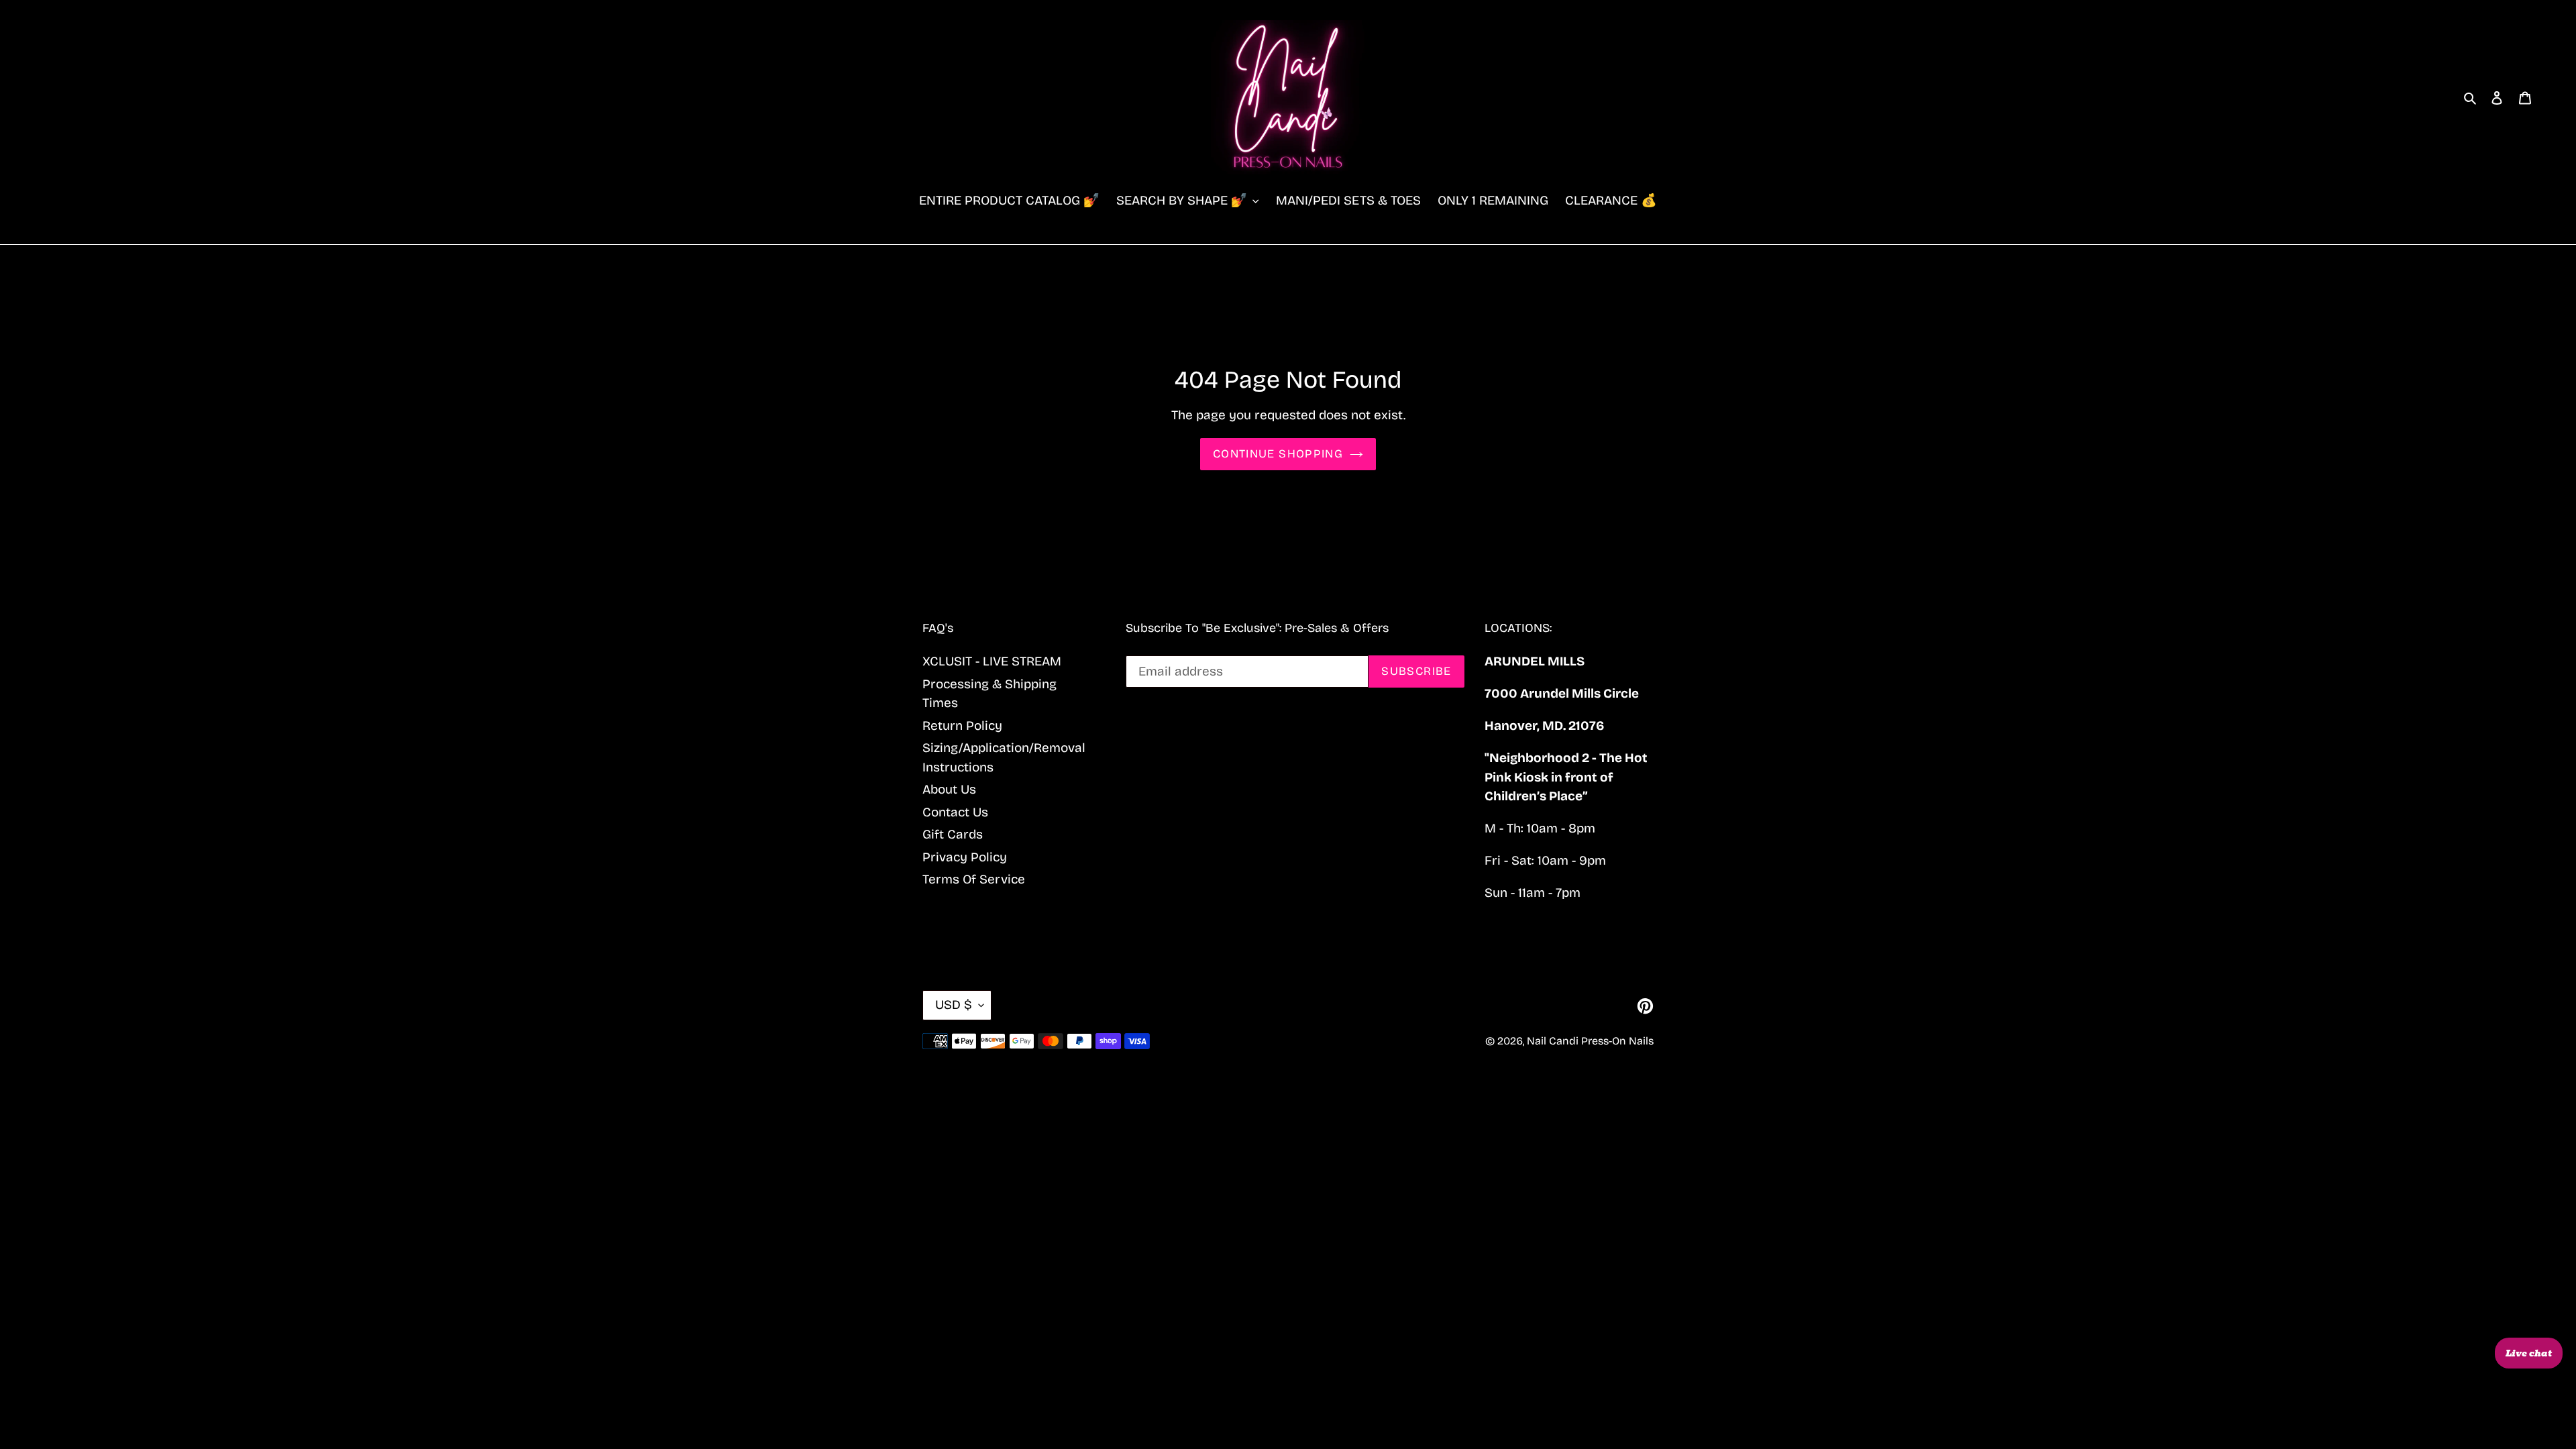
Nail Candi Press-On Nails (1590, 1041)
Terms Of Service (974, 879)
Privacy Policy (965, 857)
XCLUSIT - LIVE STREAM (992, 661)
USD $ (954, 1005)
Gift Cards (953, 834)
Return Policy (962, 726)
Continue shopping (1278, 454)
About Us (949, 789)
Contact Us (955, 812)
